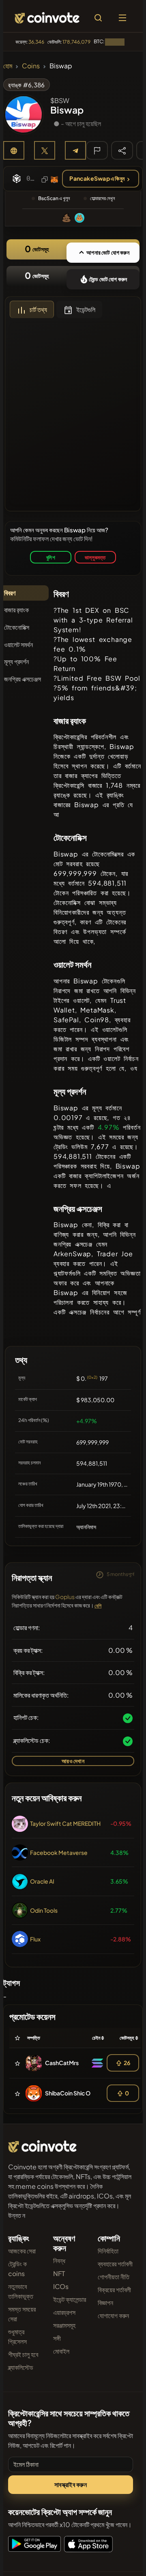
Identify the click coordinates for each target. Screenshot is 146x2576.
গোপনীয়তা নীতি (114, 2277)
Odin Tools (44, 1910)
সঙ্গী (57, 2338)
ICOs (61, 2286)
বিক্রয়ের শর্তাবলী (114, 2290)
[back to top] (122, 2558)
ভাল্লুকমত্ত (95, 557)
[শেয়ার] (122, 150)
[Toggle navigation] (122, 18)
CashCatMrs (62, 2063)
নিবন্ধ (59, 2261)
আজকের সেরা (22, 2251)
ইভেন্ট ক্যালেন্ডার (70, 2299)
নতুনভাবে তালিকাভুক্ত (21, 2291)
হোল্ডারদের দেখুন (102, 198)
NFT (59, 2273)
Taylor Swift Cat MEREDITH (65, 1823)
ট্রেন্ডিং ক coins (17, 2269)
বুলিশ (51, 557)
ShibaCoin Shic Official (75, 2093)
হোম (8, 66)
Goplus (65, 1597)
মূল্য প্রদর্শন (16, 661)
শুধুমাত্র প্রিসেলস (17, 2337)
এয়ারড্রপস (64, 2312)
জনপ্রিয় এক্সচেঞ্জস (23, 679)
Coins (31, 66)
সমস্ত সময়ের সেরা (22, 2314)
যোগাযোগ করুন (113, 2315)
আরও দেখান (73, 1761)
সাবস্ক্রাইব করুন (71, 2484)
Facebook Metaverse (59, 1852)
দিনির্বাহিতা (108, 2251)
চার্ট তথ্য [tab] (38, 309)
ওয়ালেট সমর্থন (18, 645)
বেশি (98, 1606)
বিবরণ (10, 593)
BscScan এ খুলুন (54, 198)
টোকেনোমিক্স (17, 627)
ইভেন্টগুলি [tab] (86, 309)
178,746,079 (76, 42)
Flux (35, 1939)
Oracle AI (42, 1881)
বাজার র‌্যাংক (16, 610)
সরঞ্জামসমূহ (64, 2325)
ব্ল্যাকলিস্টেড (21, 2367)
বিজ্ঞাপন (105, 2303)
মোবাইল (61, 2351)
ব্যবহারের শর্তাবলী (115, 2264)
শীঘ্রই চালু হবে (23, 2354)
